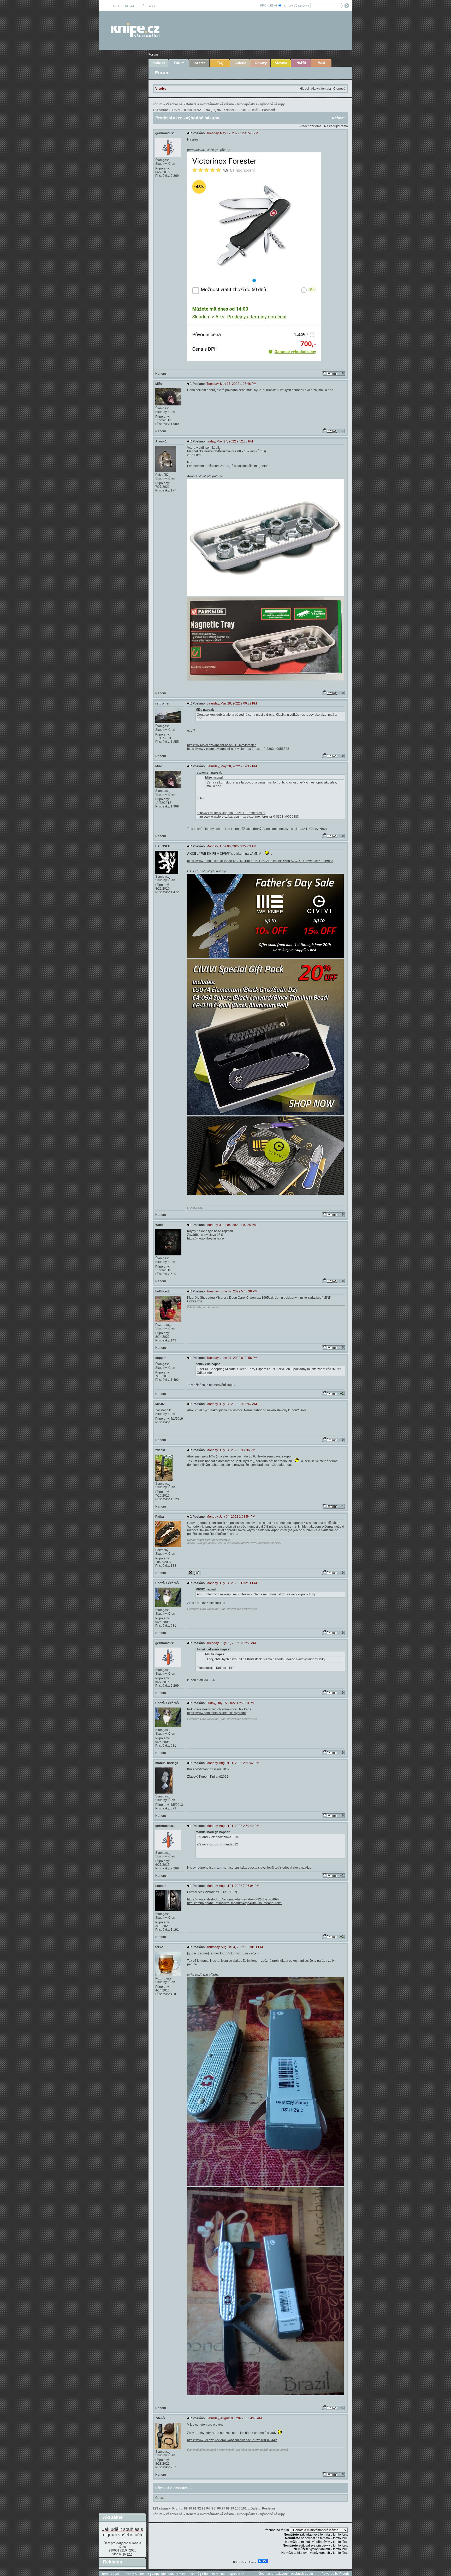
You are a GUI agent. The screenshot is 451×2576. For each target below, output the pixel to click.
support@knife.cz (232, 2574)
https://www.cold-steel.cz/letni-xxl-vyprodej (217, 1713)
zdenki (160, 1450)
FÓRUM (288, 6)
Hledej (304, 89)
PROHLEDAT (269, 5)
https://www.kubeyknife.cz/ (206, 1238)
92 (199, 110)
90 (190, 110)
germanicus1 (165, 133)
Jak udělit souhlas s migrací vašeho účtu (123, 2532)
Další (254, 110)
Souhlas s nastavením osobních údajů (286, 2574)
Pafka (160, 1517)
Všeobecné (174, 104)
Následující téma (336, 126)
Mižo (159, 384)
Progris (344, 2574)
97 (223, 110)
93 (204, 110)
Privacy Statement (136, 2574)
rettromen (163, 703)
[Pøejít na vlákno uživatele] (194, 1573)
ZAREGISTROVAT (123, 6)
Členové (339, 89)
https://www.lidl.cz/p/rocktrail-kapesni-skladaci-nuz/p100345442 (232, 2440)
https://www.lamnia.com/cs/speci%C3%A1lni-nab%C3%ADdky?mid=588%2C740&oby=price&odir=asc (260, 861)
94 (208, 110)
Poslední (268, 110)
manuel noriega (167, 1763)
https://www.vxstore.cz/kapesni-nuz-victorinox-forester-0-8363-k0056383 (238, 749)
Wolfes (160, 1225)
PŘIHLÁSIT (148, 6)
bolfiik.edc (163, 1291)
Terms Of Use (111, 2574)
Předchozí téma (310, 126)
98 (228, 110)
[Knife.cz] (135, 36)
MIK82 (160, 1404)
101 (244, 110)
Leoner (161, 1886)
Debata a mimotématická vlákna (210, 104)
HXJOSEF (163, 846)
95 (213, 110)
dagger (161, 1358)
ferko (159, 1947)
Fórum (153, 54)
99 (232, 110)
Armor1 (161, 441)
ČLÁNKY (304, 6)
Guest (159, 2498)
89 (186, 110)
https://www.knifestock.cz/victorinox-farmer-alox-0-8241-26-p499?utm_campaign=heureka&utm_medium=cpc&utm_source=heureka (234, 1901)
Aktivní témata (321, 89)
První (176, 110)
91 (195, 110)
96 (219, 110)
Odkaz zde (195, 1301)
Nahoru (161, 374)
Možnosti (339, 118)
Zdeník (160, 2418)
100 (238, 110)
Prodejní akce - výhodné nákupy (261, 104)
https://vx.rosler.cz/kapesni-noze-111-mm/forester (221, 745)
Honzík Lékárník (167, 1583)
